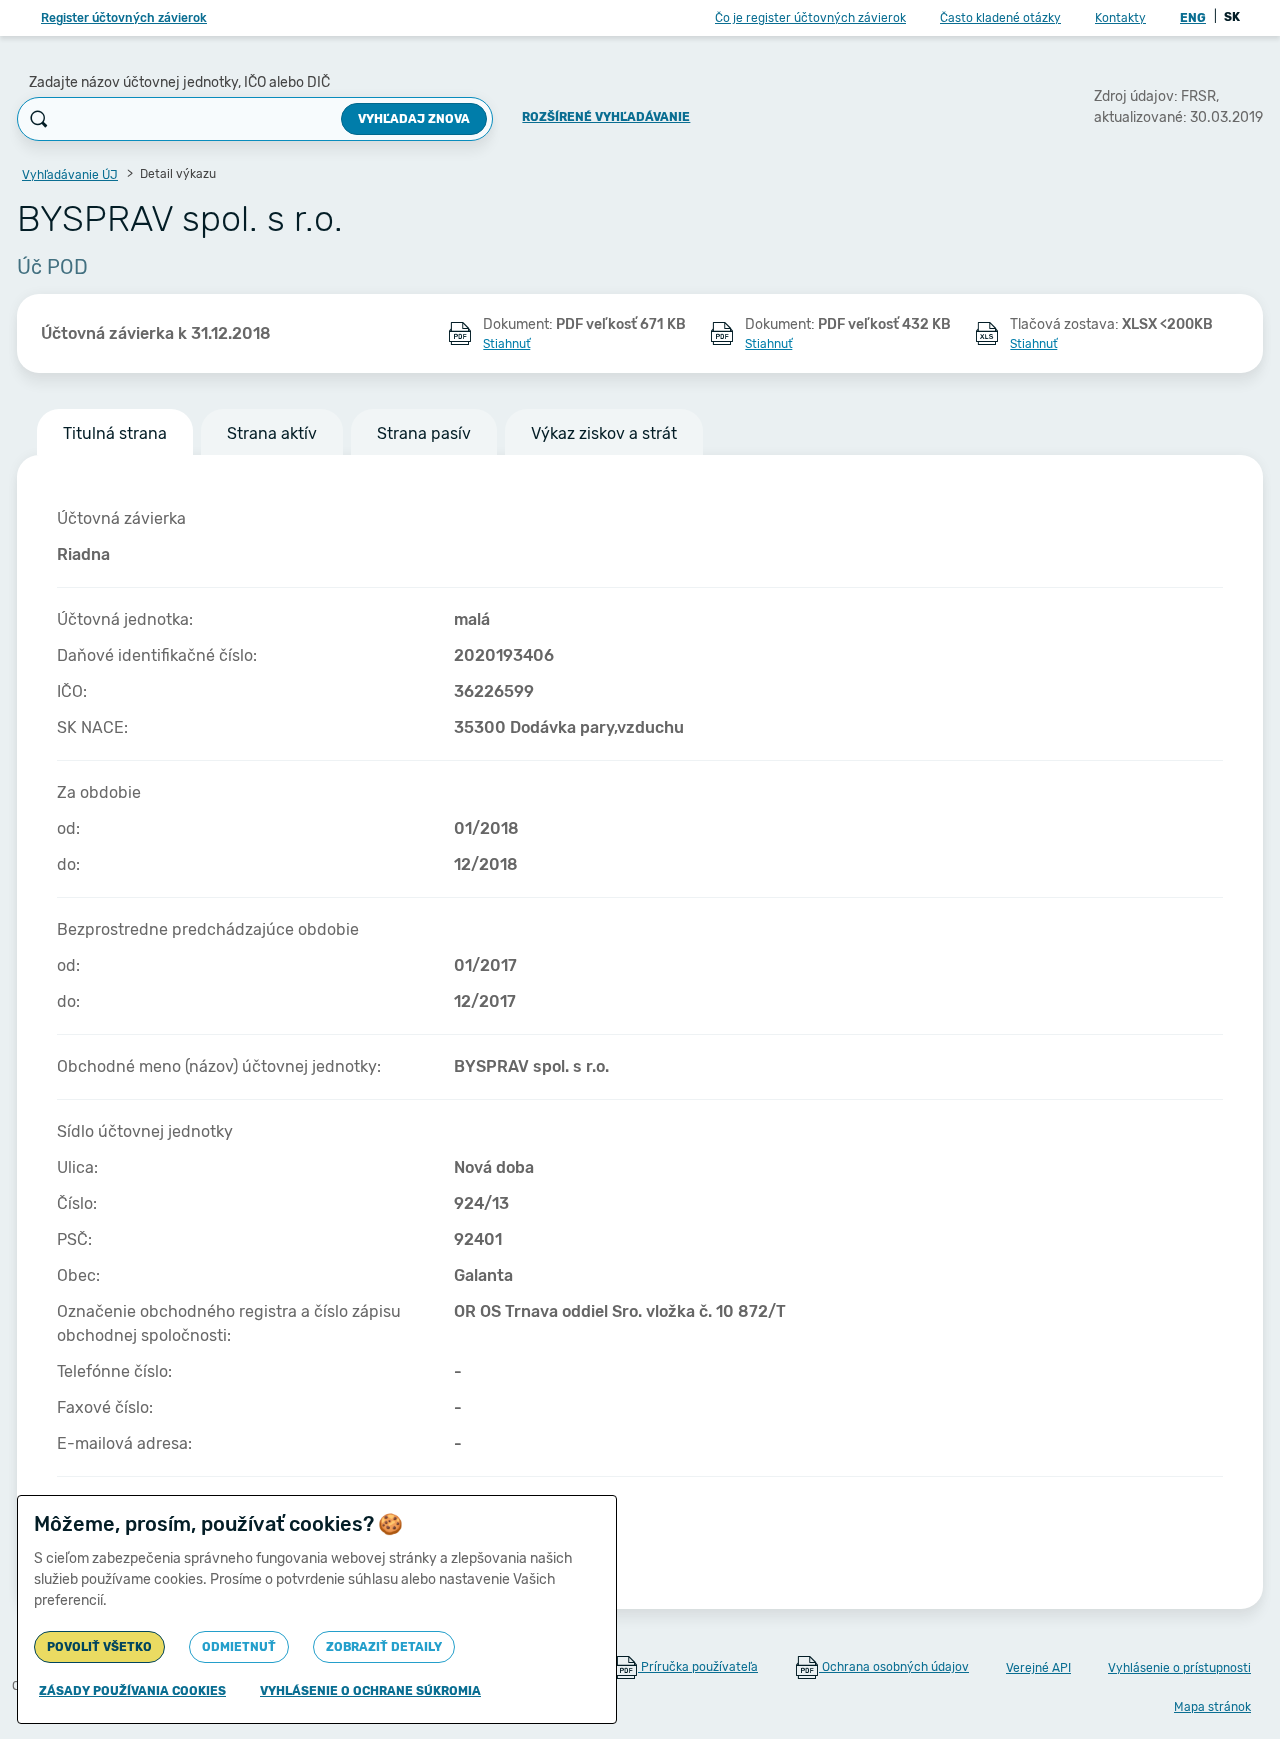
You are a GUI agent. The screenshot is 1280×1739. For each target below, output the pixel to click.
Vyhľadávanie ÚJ (70, 175)
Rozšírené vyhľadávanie (606, 117)
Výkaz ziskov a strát (604, 433)
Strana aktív (272, 433)
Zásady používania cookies (132, 1691)
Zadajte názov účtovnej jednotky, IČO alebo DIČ (179, 82)
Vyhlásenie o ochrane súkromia (370, 1691)
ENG (1193, 18)
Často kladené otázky (1000, 18)
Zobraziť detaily (384, 1647)
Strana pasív (424, 433)
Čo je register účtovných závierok (810, 18)
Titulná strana (115, 433)
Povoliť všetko (99, 1647)
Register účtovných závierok (124, 18)
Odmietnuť (239, 1647)
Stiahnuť (506, 344)
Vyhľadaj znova (414, 119)
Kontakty (1120, 18)
